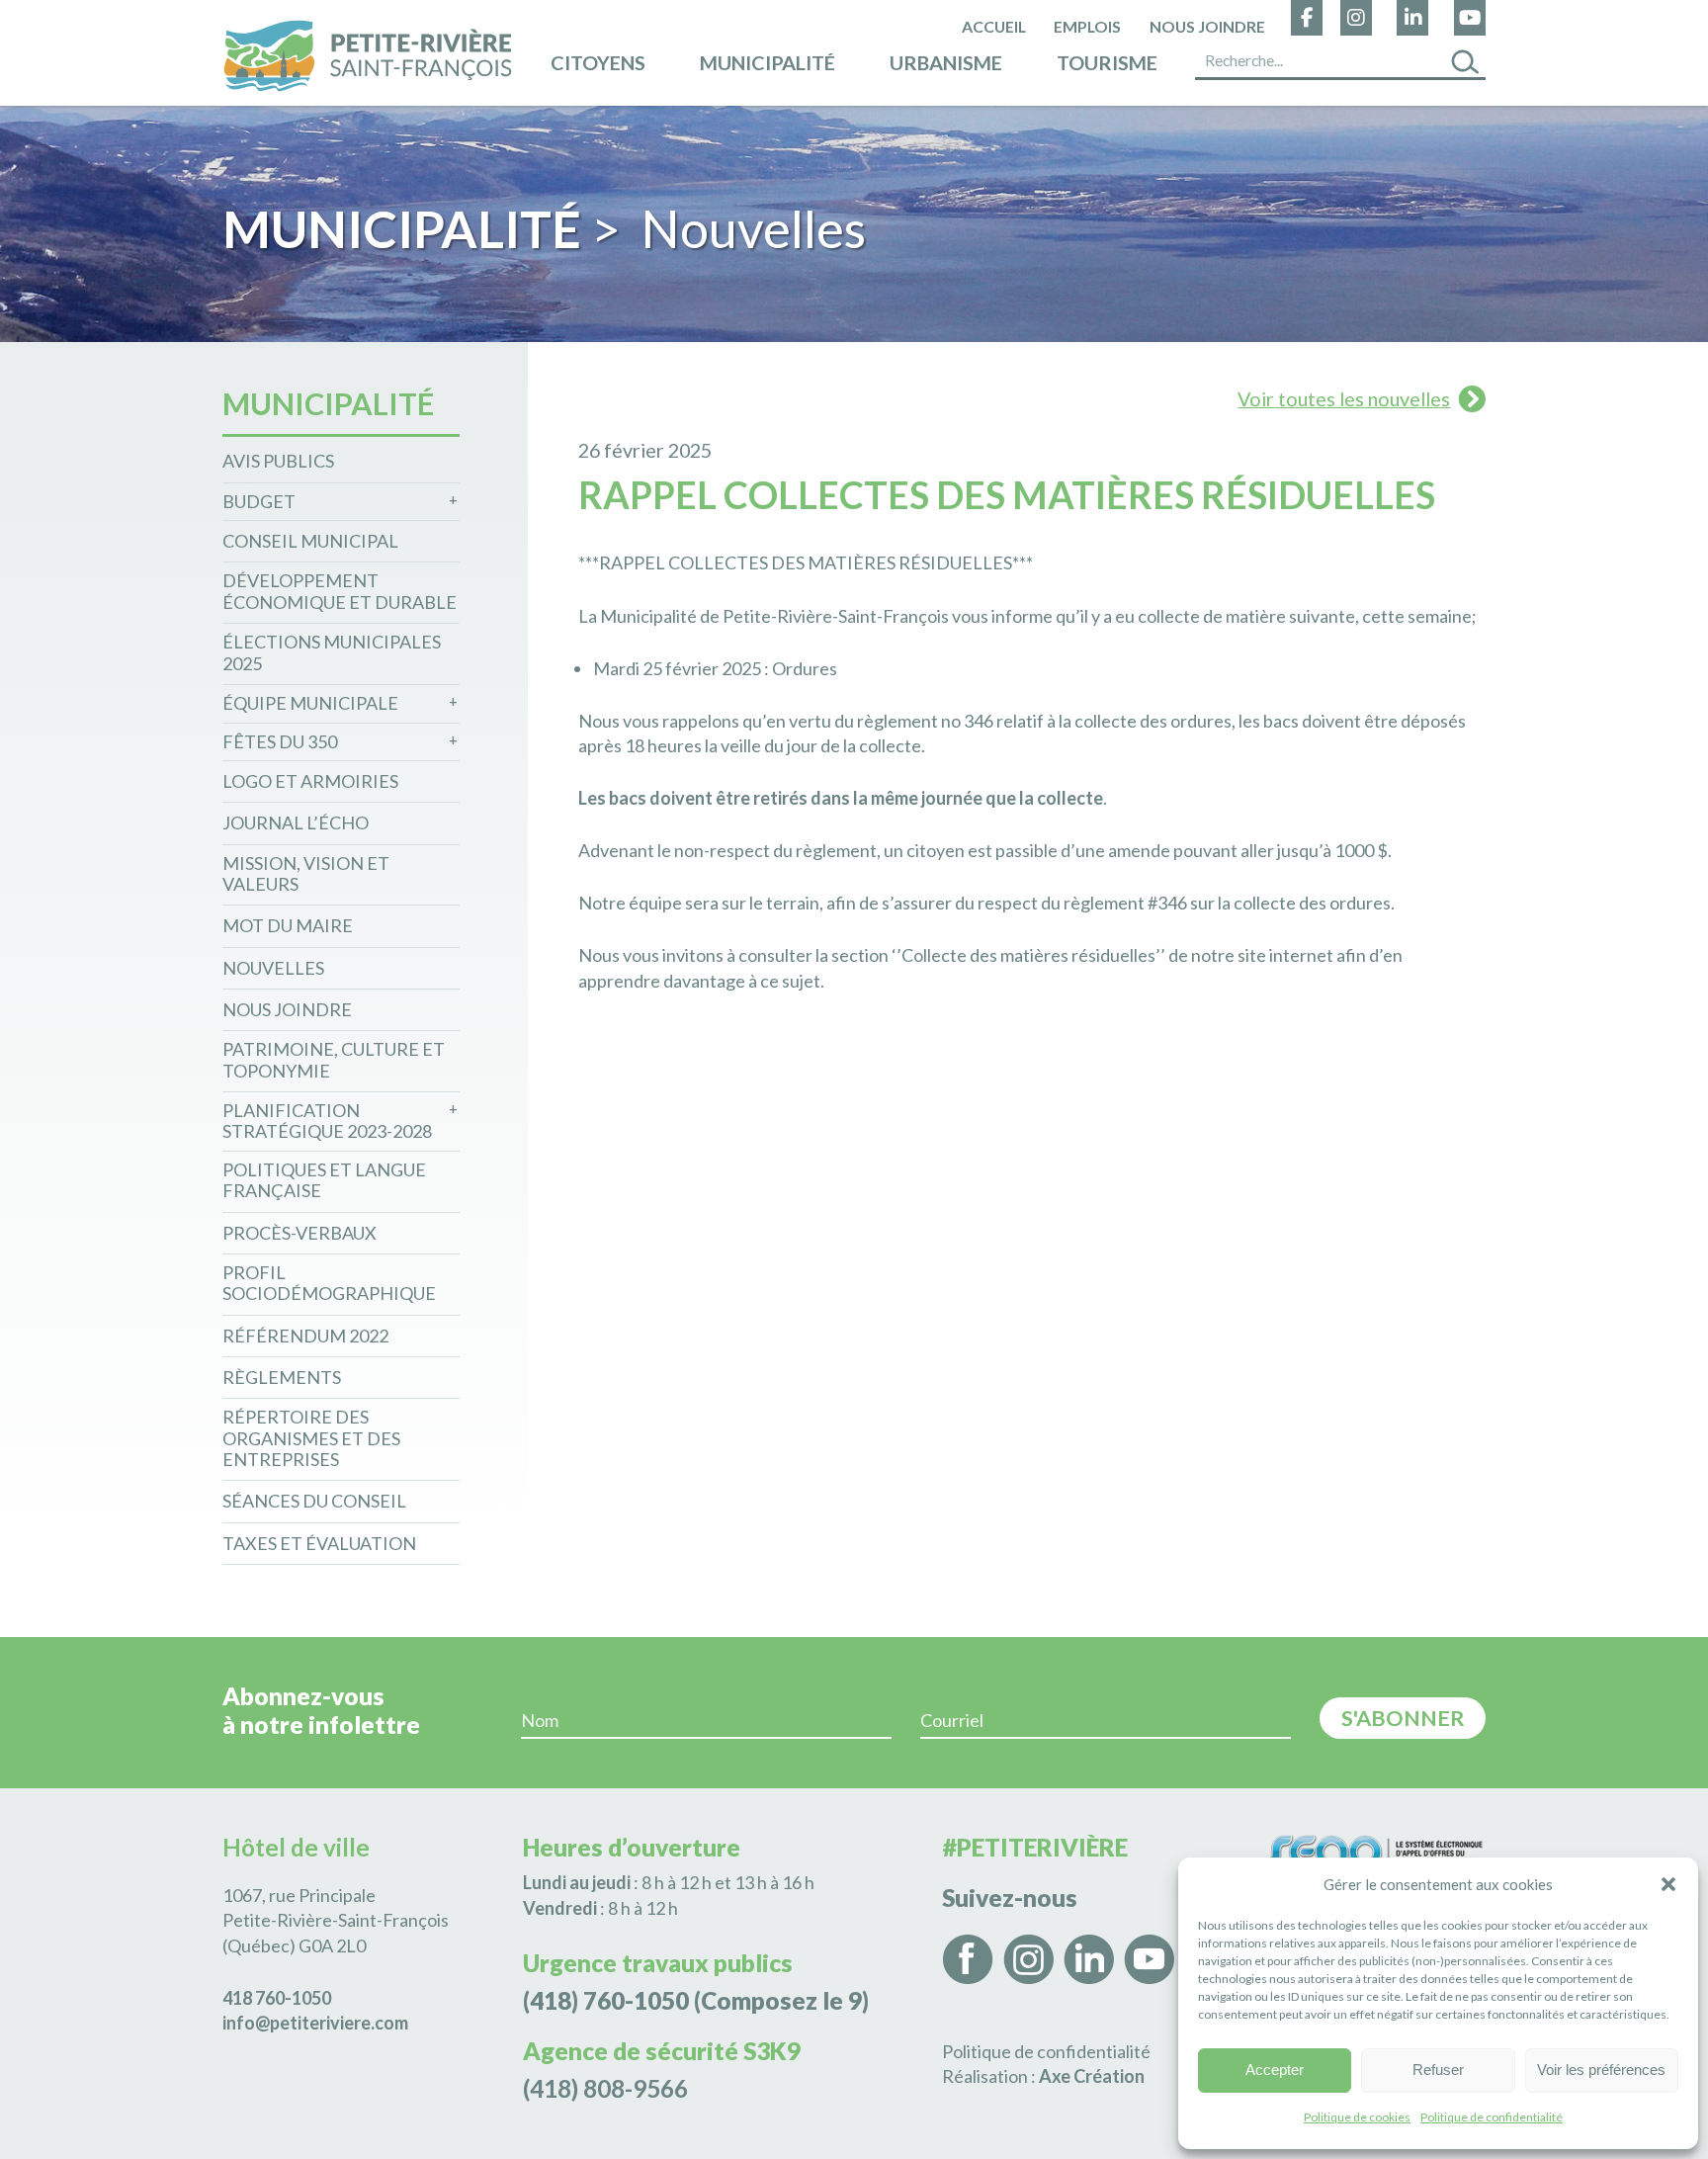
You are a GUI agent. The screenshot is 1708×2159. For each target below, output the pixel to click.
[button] (1668, 1884)
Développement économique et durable (340, 592)
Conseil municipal (310, 541)
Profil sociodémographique (329, 1284)
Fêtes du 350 (280, 742)
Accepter (1275, 2070)
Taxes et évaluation (319, 1544)
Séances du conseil (314, 1501)
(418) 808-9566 (605, 2088)
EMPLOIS (1087, 26)
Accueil (994, 26)
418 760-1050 (277, 1998)
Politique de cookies (1357, 2117)
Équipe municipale (310, 703)
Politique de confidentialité (1492, 2117)
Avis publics (278, 461)
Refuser (1438, 2070)
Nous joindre (1207, 26)
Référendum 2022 (305, 1336)
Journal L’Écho (296, 823)
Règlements (282, 1378)
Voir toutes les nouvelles (1344, 398)
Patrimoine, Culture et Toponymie (334, 1060)
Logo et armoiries (310, 781)
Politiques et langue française (324, 1181)
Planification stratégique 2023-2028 (327, 1122)
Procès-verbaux (299, 1233)
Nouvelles (273, 968)
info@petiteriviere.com (315, 2023)
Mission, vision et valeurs (306, 874)
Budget (259, 502)
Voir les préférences (1601, 2070)
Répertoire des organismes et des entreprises (311, 1438)
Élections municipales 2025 (332, 653)
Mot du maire (288, 926)
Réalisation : (1043, 2076)
